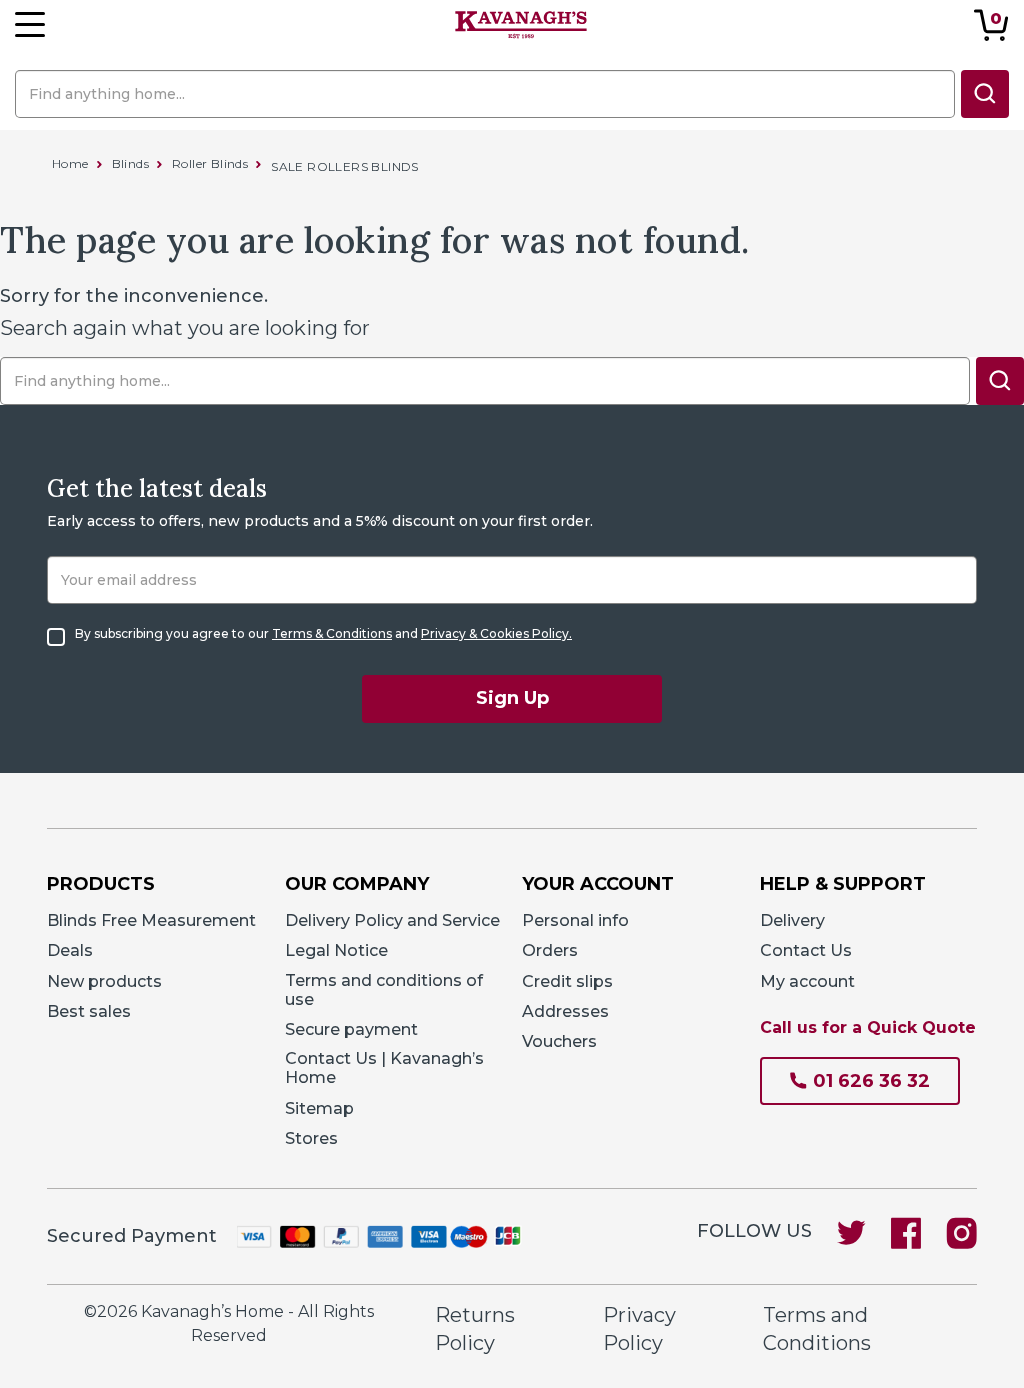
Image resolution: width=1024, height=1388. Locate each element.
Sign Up (512, 698)
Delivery (792, 920)
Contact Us (806, 950)
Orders (550, 950)
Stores (311, 1138)
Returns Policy (475, 1329)
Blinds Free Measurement (151, 920)
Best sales (89, 1011)
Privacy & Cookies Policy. (496, 633)
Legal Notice (336, 950)
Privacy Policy (639, 1329)
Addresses (565, 1011)
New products (104, 981)
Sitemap (319, 1108)
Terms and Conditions (817, 1329)
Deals (70, 950)
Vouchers (559, 1041)
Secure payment (351, 1029)
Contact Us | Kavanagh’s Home (384, 1068)
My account (807, 981)
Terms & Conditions (332, 633)
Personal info (575, 920)
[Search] (985, 94)
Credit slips (567, 981)
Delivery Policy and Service (392, 920)
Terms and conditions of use (384, 990)
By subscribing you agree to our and (323, 634)
